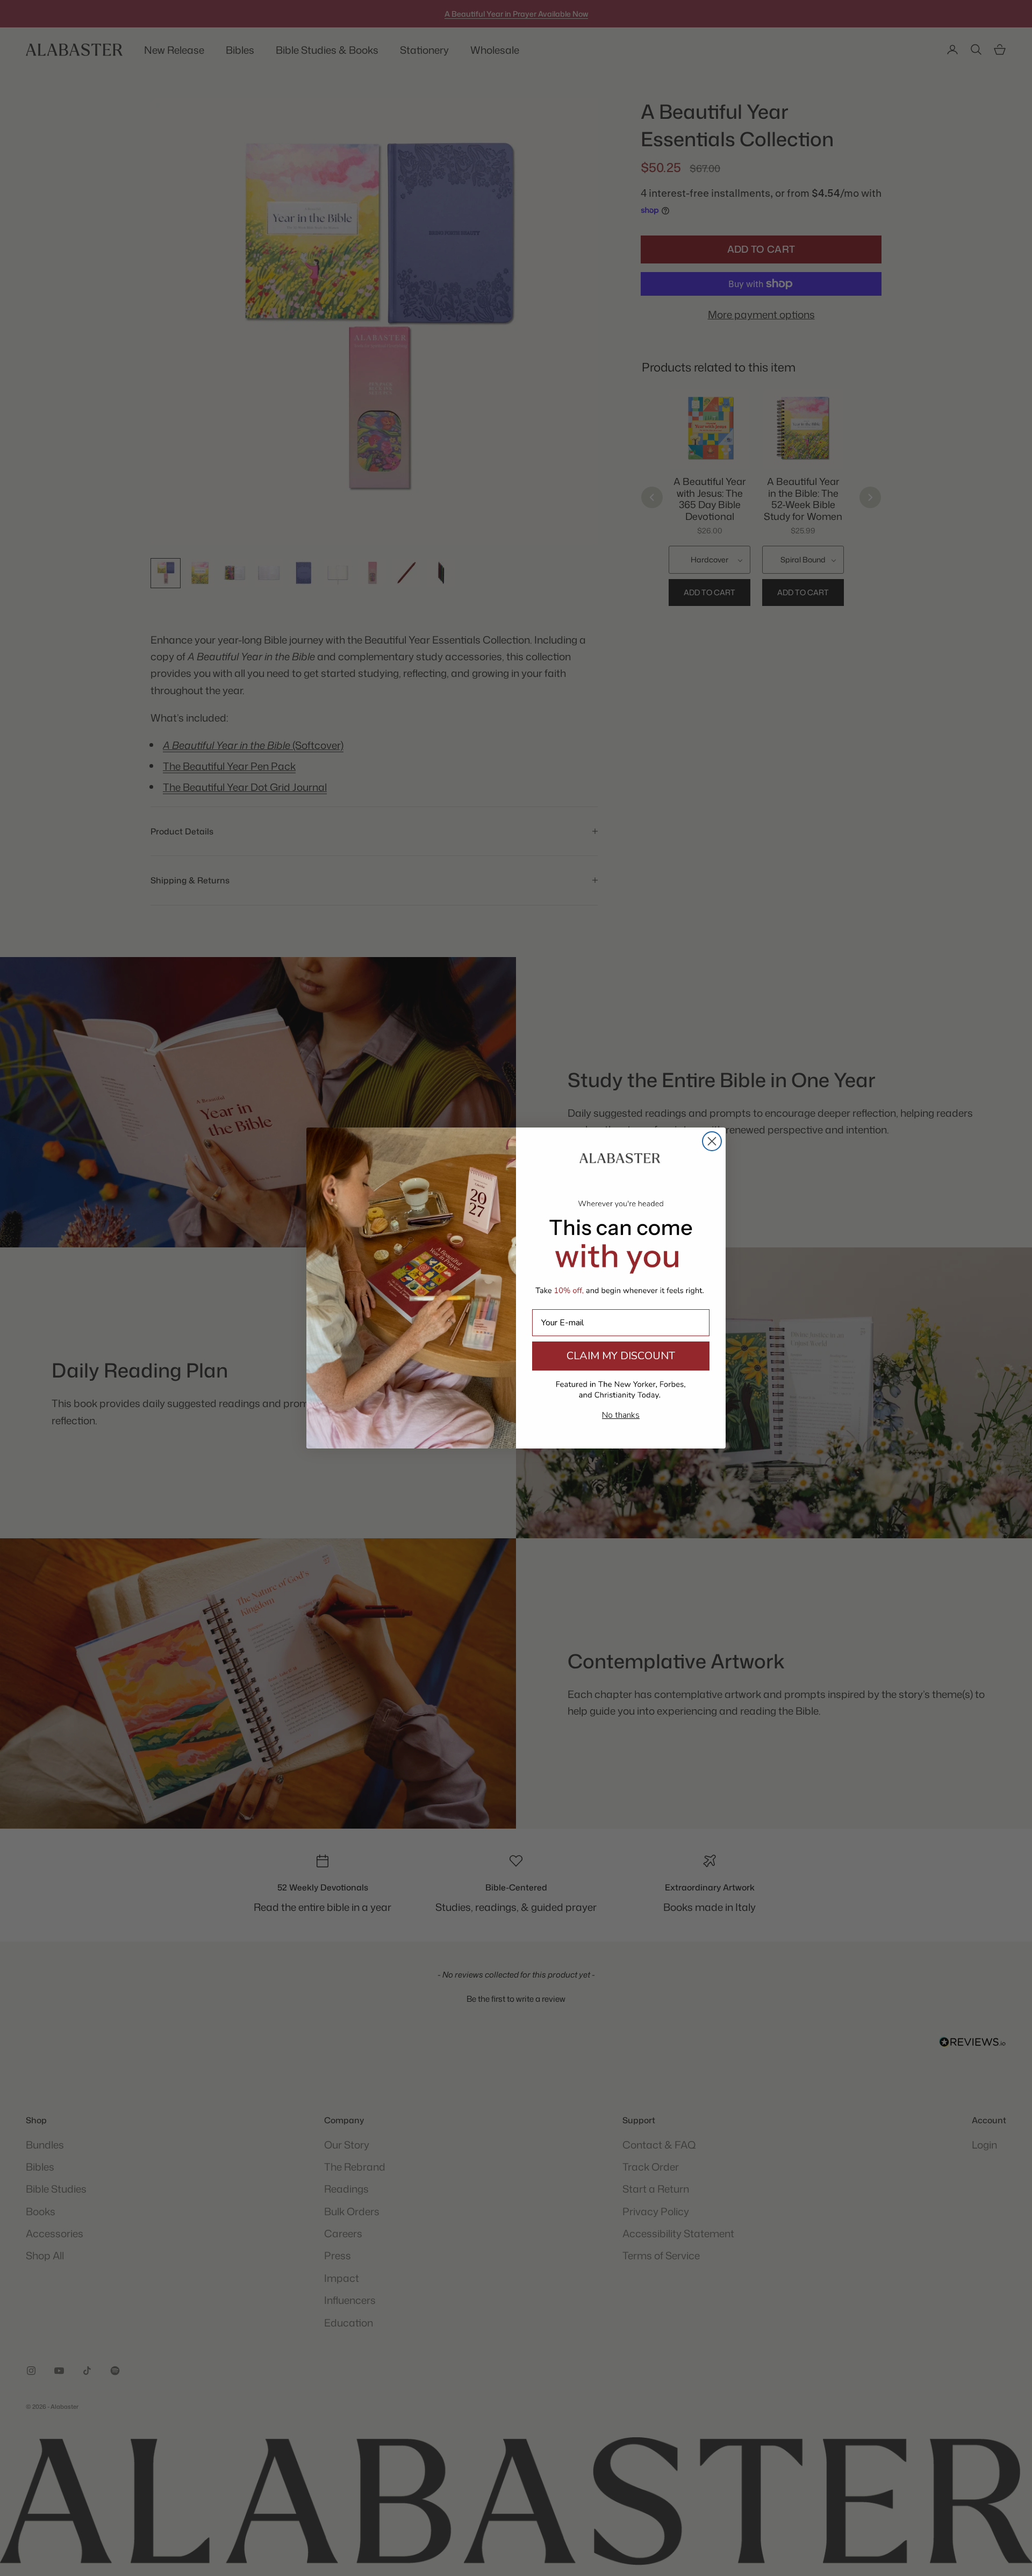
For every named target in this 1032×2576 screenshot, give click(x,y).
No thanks (621, 1415)
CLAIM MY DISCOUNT (621, 1356)
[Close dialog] (712, 1141)
